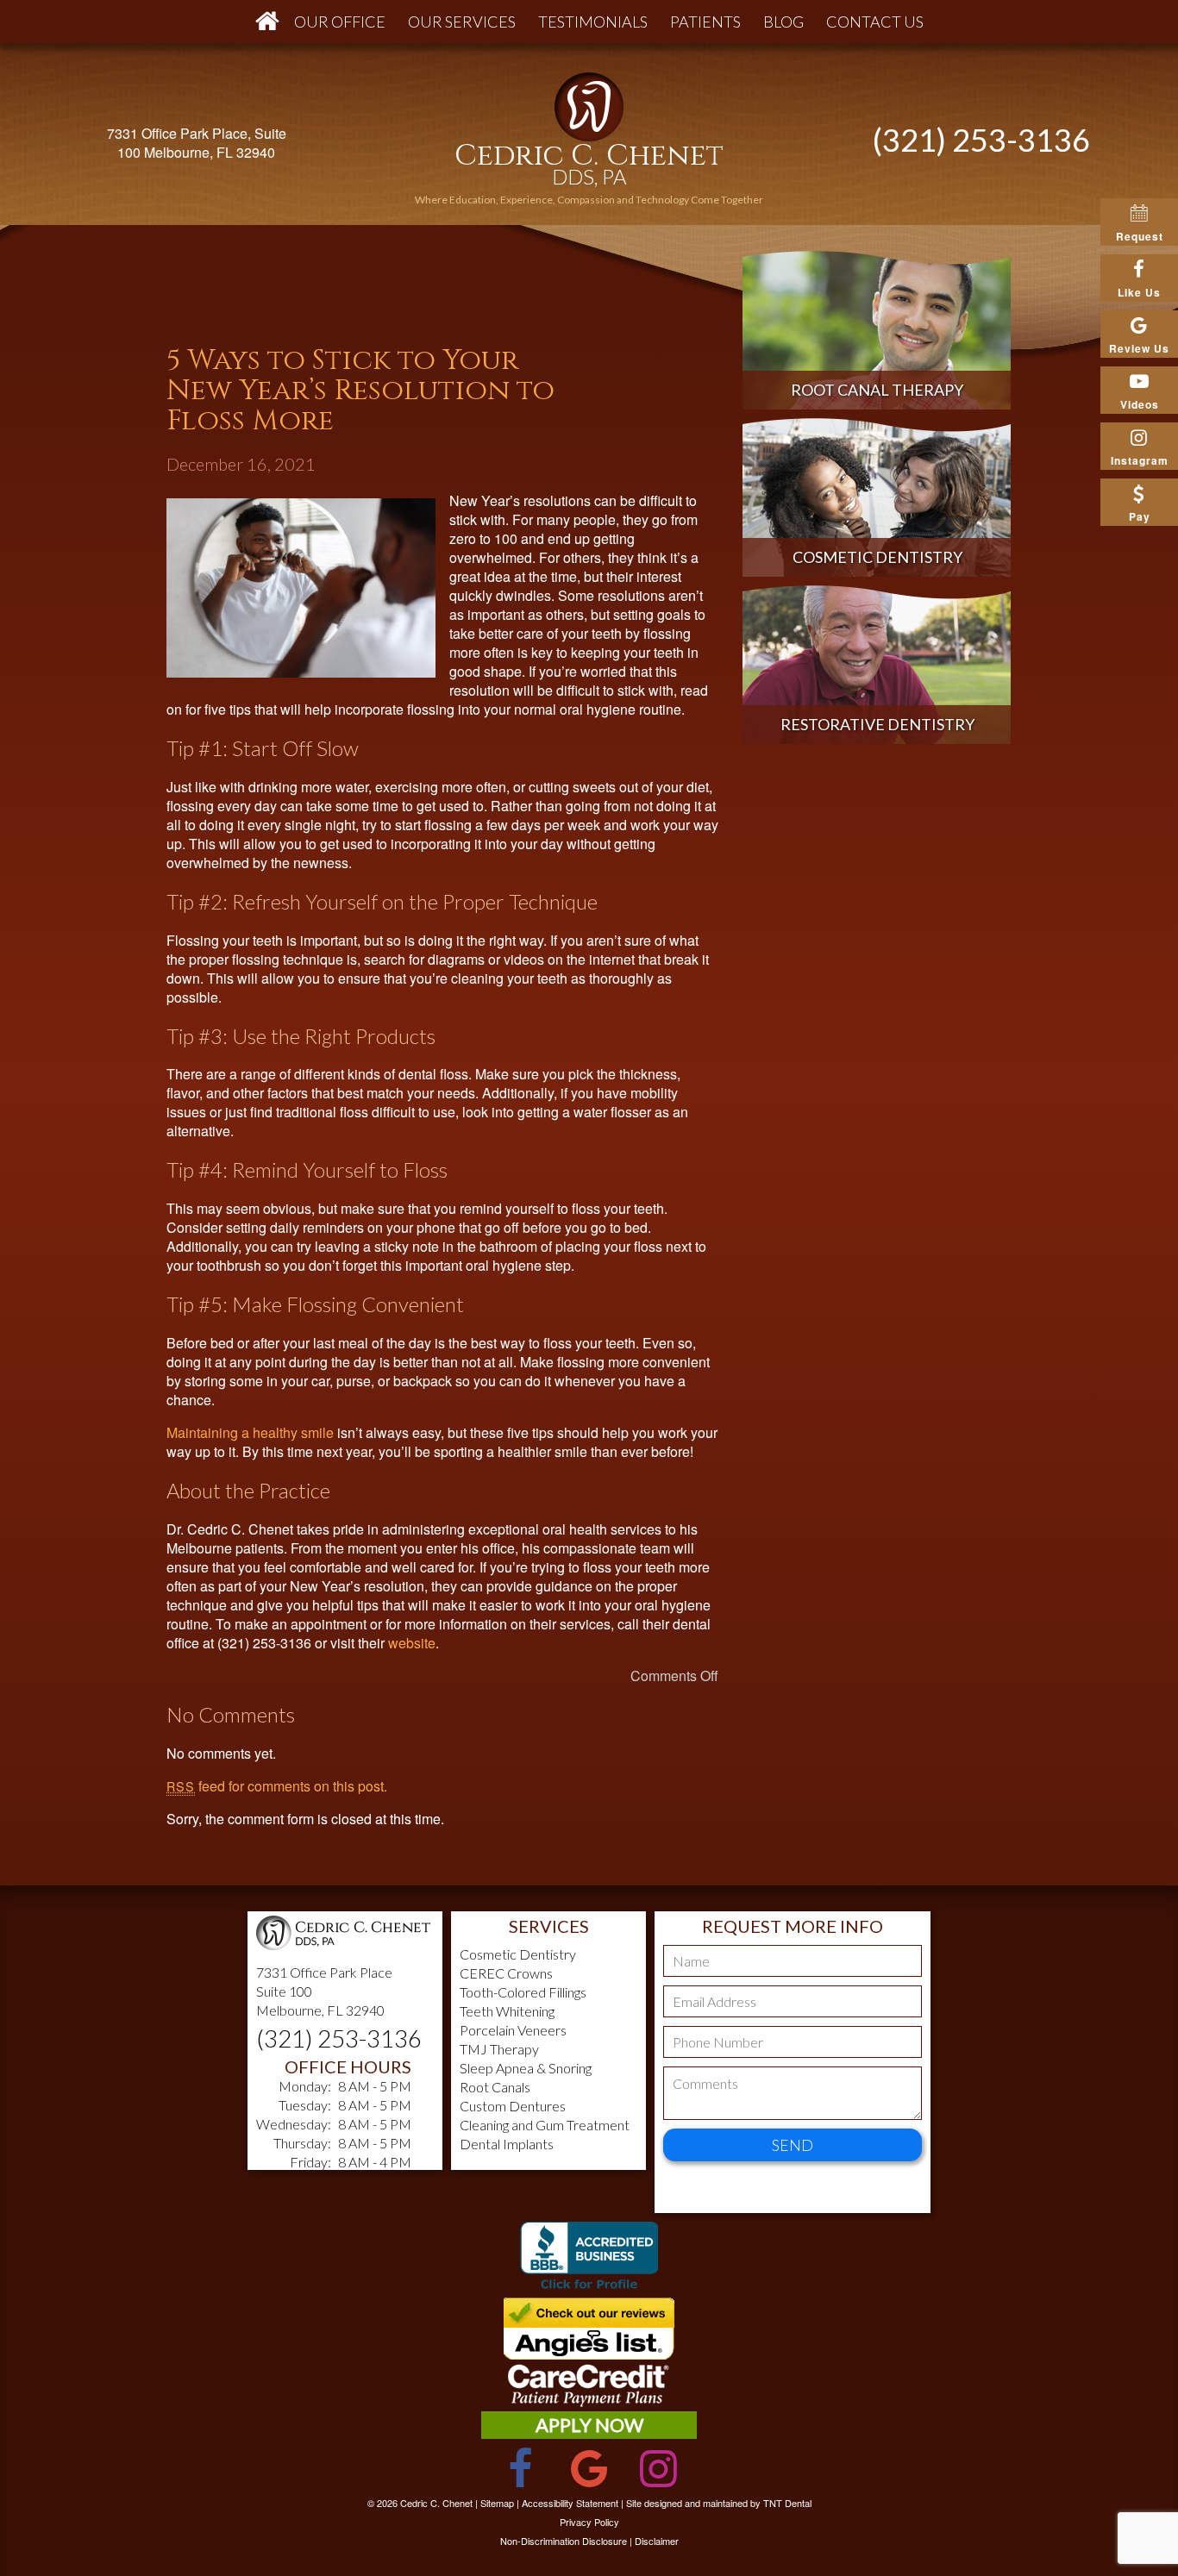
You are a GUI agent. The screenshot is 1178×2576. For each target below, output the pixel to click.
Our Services (462, 22)
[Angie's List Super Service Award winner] (589, 2354)
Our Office (340, 22)
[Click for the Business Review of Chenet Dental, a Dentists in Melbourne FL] (589, 2259)
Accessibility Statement (570, 2503)
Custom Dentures (513, 2106)
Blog (783, 22)
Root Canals (495, 2087)
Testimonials (593, 22)
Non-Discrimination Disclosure (564, 2541)
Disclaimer (657, 2541)
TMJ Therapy (499, 2049)
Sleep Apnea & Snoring (526, 2068)
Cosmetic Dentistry (518, 1954)
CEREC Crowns (506, 1973)
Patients (705, 22)
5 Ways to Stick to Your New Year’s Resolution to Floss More (360, 391)
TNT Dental (787, 2503)
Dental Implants (507, 2144)
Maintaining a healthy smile (250, 1432)
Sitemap (497, 2503)
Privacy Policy (589, 2522)
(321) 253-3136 (981, 140)
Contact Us (875, 22)
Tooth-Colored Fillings (523, 1992)
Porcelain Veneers (513, 2030)
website (412, 1643)
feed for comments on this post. (277, 1786)
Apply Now (589, 2425)
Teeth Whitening (507, 2011)
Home (263, 22)
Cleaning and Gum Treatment (545, 2125)
